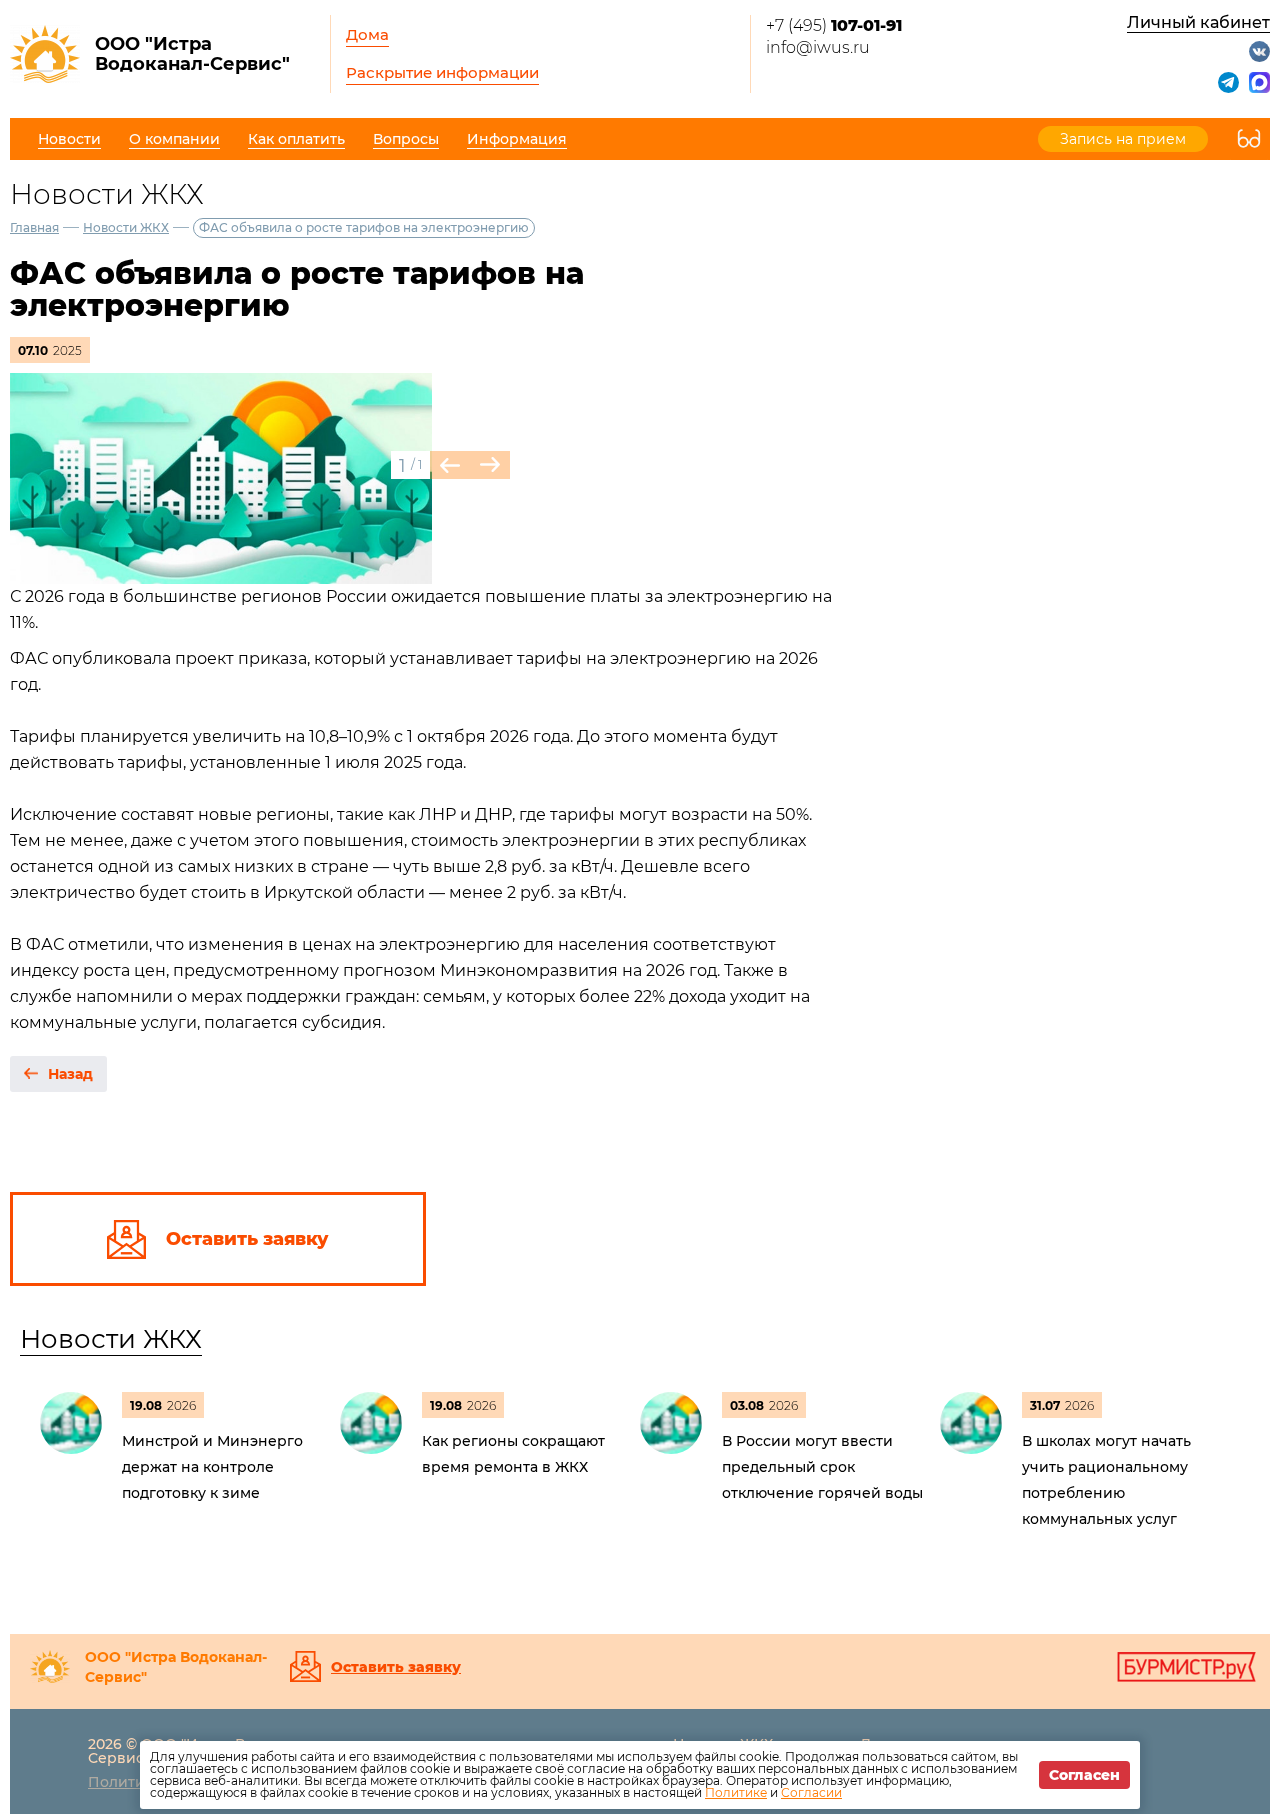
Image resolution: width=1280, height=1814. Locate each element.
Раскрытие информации (442, 72)
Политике (736, 1792)
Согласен (1084, 1775)
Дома (367, 34)
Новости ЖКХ (126, 227)
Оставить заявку (396, 1667)
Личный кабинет (1198, 22)
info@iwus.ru (818, 47)
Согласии (811, 1792)
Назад (70, 1074)
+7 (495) (834, 25)
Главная (34, 227)
